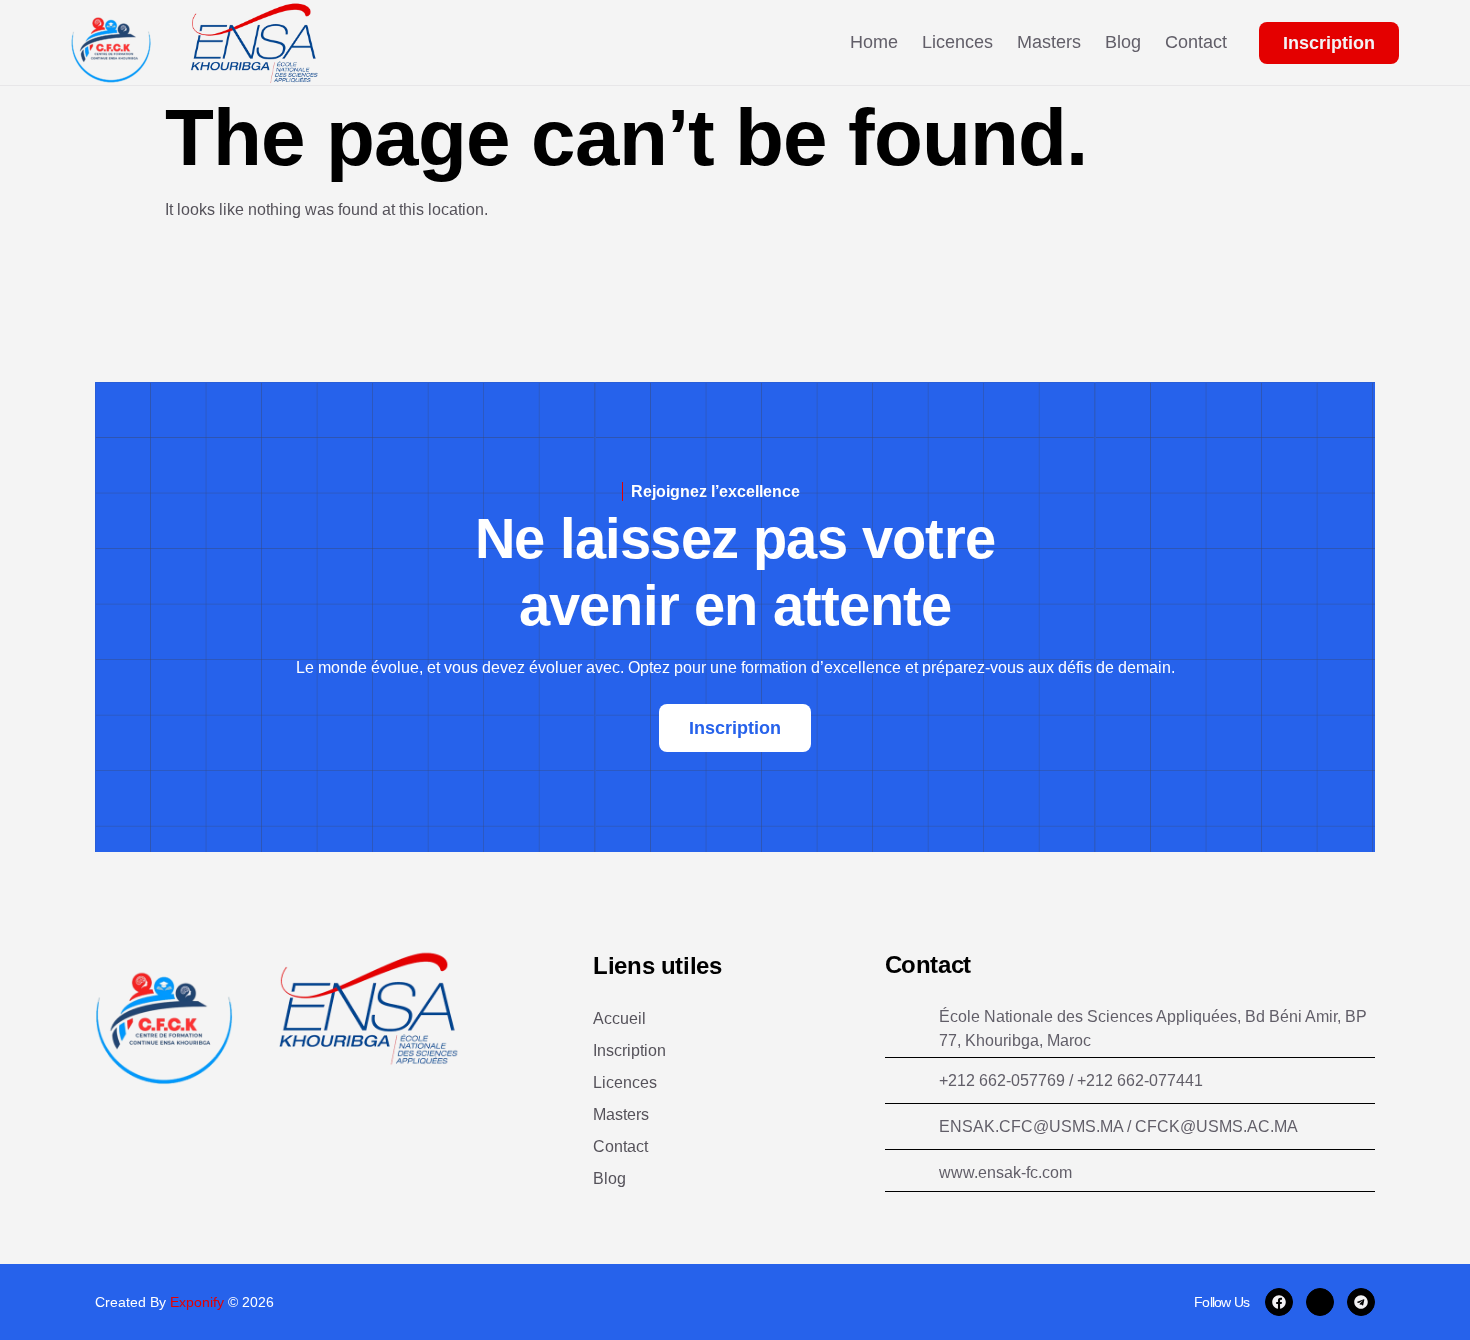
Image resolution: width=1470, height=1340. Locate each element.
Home (874, 42)
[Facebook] (1279, 1302)
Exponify (199, 1302)
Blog (1123, 42)
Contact (1196, 42)
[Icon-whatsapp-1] (1320, 1302)
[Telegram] (1361, 1302)
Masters (1049, 42)
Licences (957, 42)
